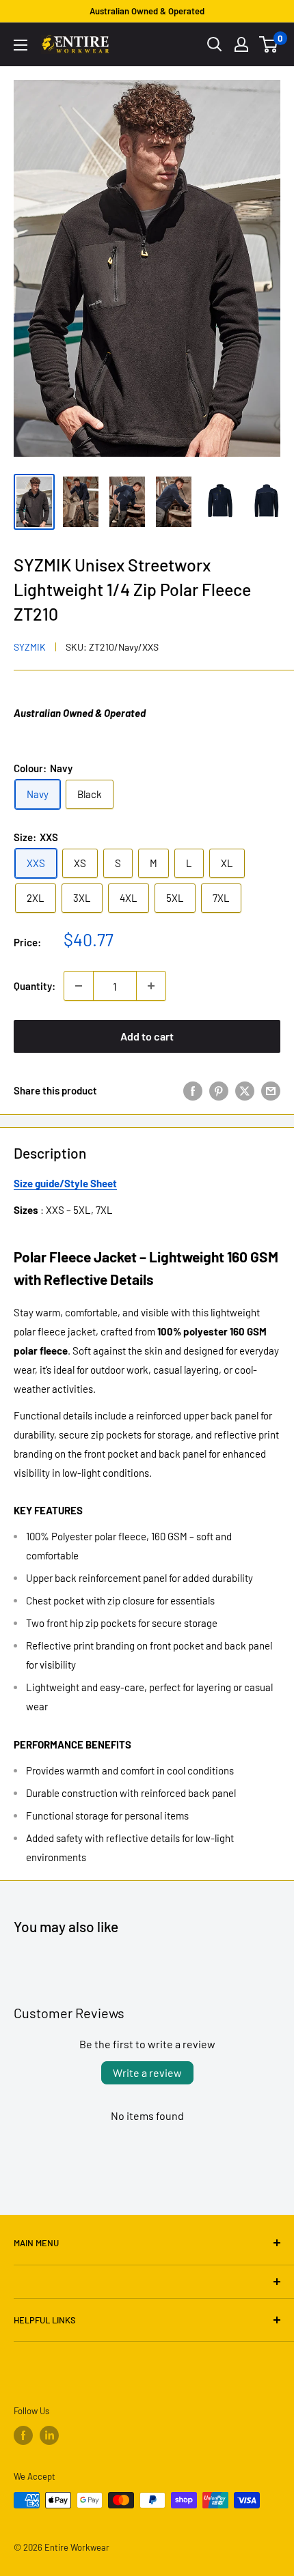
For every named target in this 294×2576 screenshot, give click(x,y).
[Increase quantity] (151, 986)
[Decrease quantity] (79, 986)
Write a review (147, 2072)
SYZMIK (30, 647)
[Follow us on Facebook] (23, 2435)
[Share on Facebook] (193, 1090)
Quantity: (35, 986)
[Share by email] (271, 1090)
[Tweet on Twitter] (245, 1090)
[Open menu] (21, 45)
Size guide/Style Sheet (65, 1183)
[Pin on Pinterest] (219, 1090)
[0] (269, 44)
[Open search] (215, 44)
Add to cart (147, 1036)
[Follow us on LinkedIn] (49, 2435)
